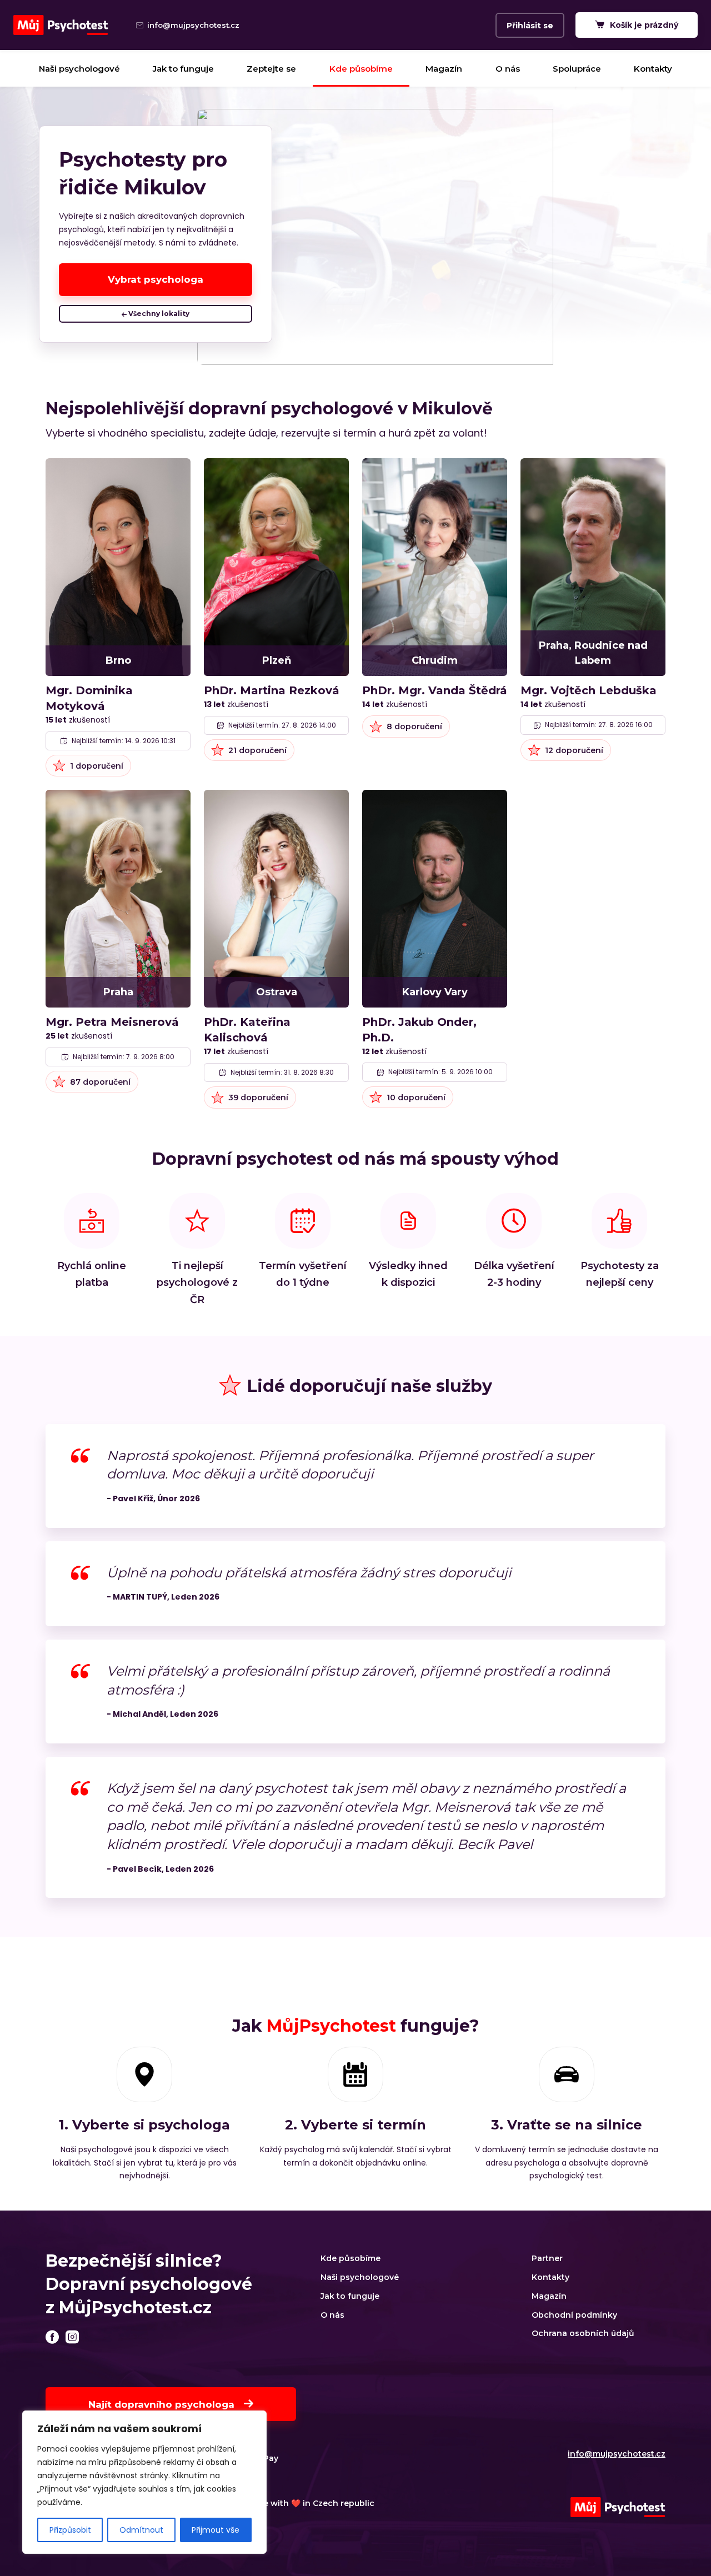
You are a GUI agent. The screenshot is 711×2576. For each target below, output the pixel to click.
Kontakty (653, 69)
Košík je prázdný (643, 25)
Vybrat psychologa (156, 279)
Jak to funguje (183, 69)
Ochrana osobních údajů (583, 2333)
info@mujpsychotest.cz (617, 2454)
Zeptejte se (271, 69)
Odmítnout (141, 2530)
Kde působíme (361, 69)
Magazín (444, 69)
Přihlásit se (530, 26)
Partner (547, 2258)
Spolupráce (577, 69)
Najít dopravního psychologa (163, 2404)
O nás (508, 69)
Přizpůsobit (70, 2530)
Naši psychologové (79, 69)
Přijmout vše (216, 2530)
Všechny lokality (158, 314)
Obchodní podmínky (574, 2315)
